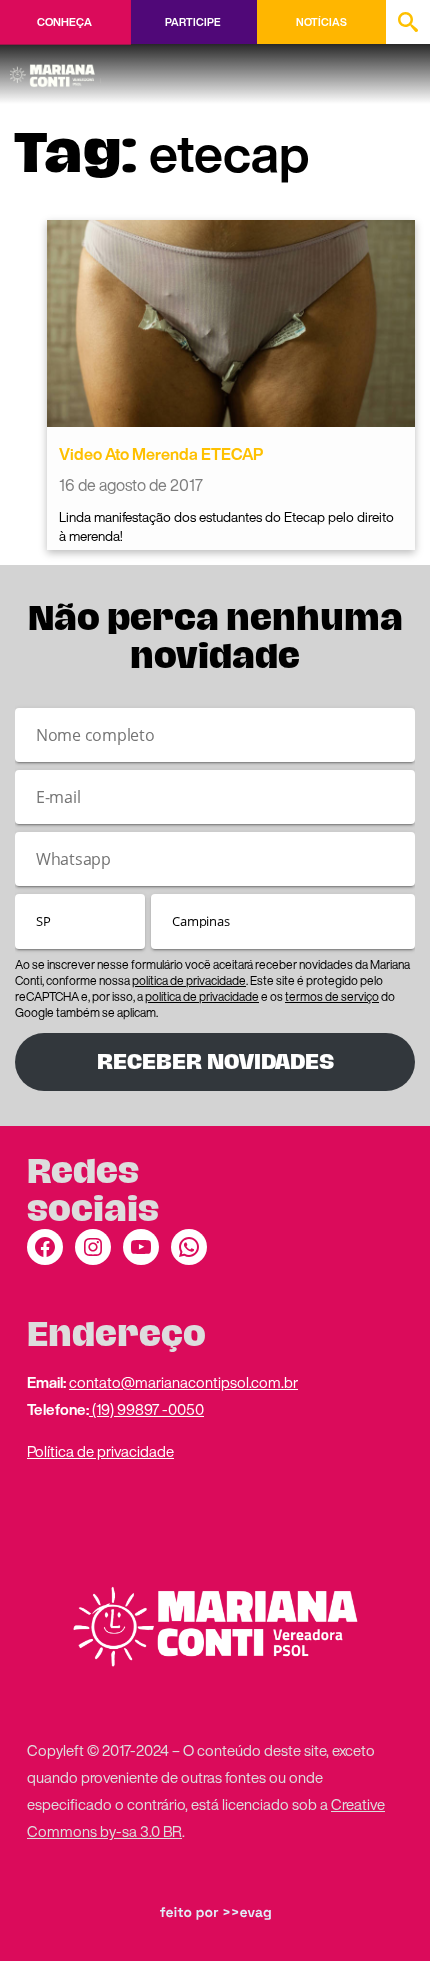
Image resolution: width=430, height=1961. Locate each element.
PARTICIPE (192, 22)
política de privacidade (189, 980)
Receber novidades (215, 1061)
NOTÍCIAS (321, 22)
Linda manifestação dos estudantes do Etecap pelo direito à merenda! (226, 526)
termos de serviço (332, 996)
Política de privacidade (100, 1451)
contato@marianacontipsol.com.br (183, 1382)
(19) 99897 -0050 (146, 1409)
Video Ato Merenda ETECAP (161, 454)
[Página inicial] (55, 69)
